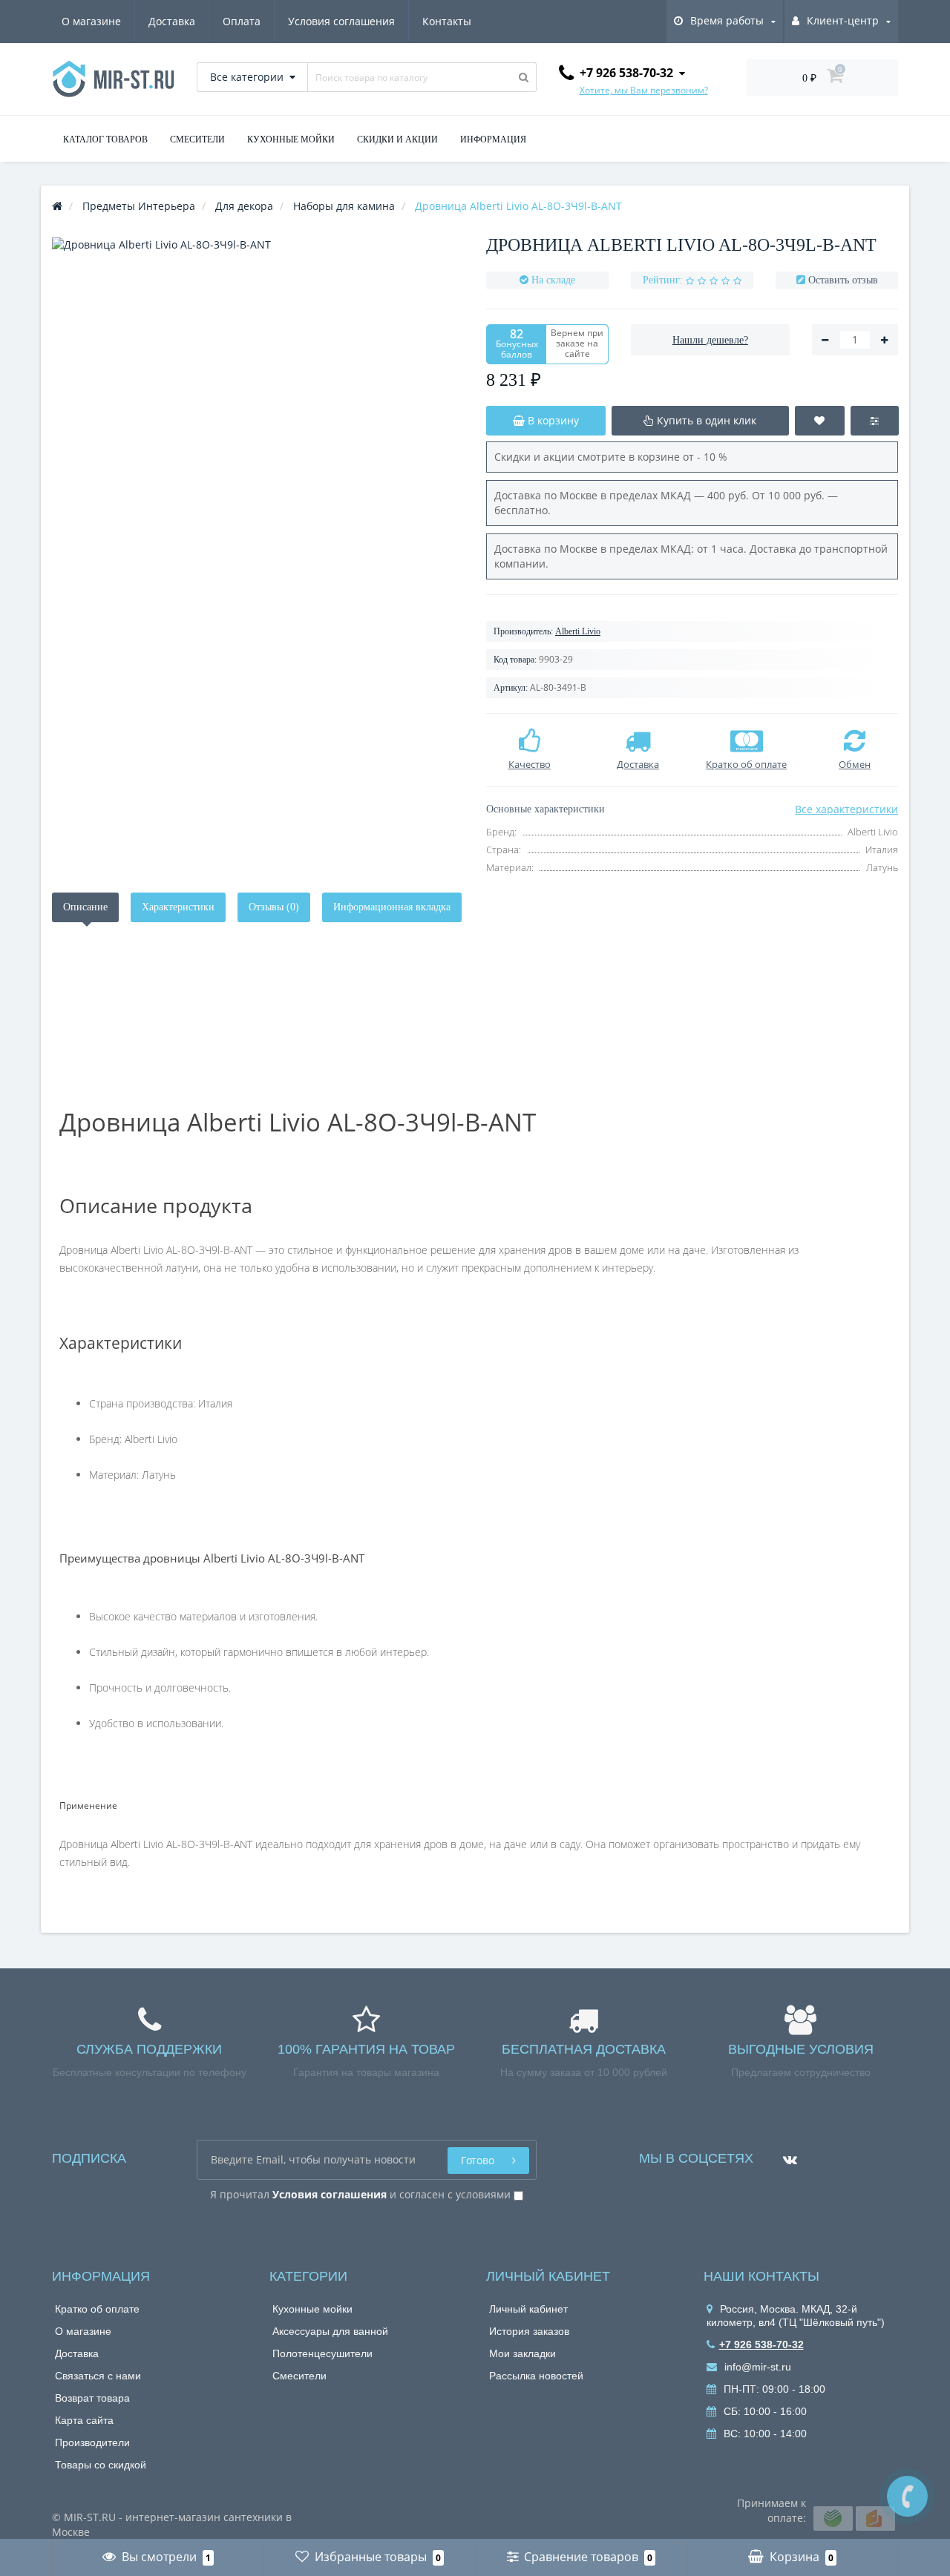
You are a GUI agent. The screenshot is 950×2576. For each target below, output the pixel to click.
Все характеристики (846, 809)
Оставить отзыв (843, 280)
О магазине (91, 21)
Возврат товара (92, 2398)
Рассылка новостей (536, 2376)
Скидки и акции (397, 139)
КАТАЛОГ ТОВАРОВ (105, 139)
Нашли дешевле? (710, 340)
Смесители (299, 2376)
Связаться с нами (98, 2376)
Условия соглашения (341, 21)
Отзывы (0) (274, 907)
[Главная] (57, 206)
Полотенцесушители (322, 2353)
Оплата (242, 21)
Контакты (447, 21)
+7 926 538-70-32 (761, 2345)
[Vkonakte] (786, 2154)
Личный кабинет (528, 2309)
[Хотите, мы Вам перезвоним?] (907, 2496)
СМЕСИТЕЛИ (197, 139)
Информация (493, 139)
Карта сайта (84, 2420)
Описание (85, 907)
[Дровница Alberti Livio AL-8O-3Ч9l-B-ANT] (258, 443)
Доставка (172, 21)
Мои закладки (522, 2353)
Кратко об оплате (97, 2309)
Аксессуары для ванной (330, 2331)
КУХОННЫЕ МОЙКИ (291, 139)
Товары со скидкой (101, 2465)
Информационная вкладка (392, 907)
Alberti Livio (578, 631)
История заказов (529, 2331)
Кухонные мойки (312, 2309)
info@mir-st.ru (756, 2367)
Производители (92, 2442)
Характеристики (178, 907)
